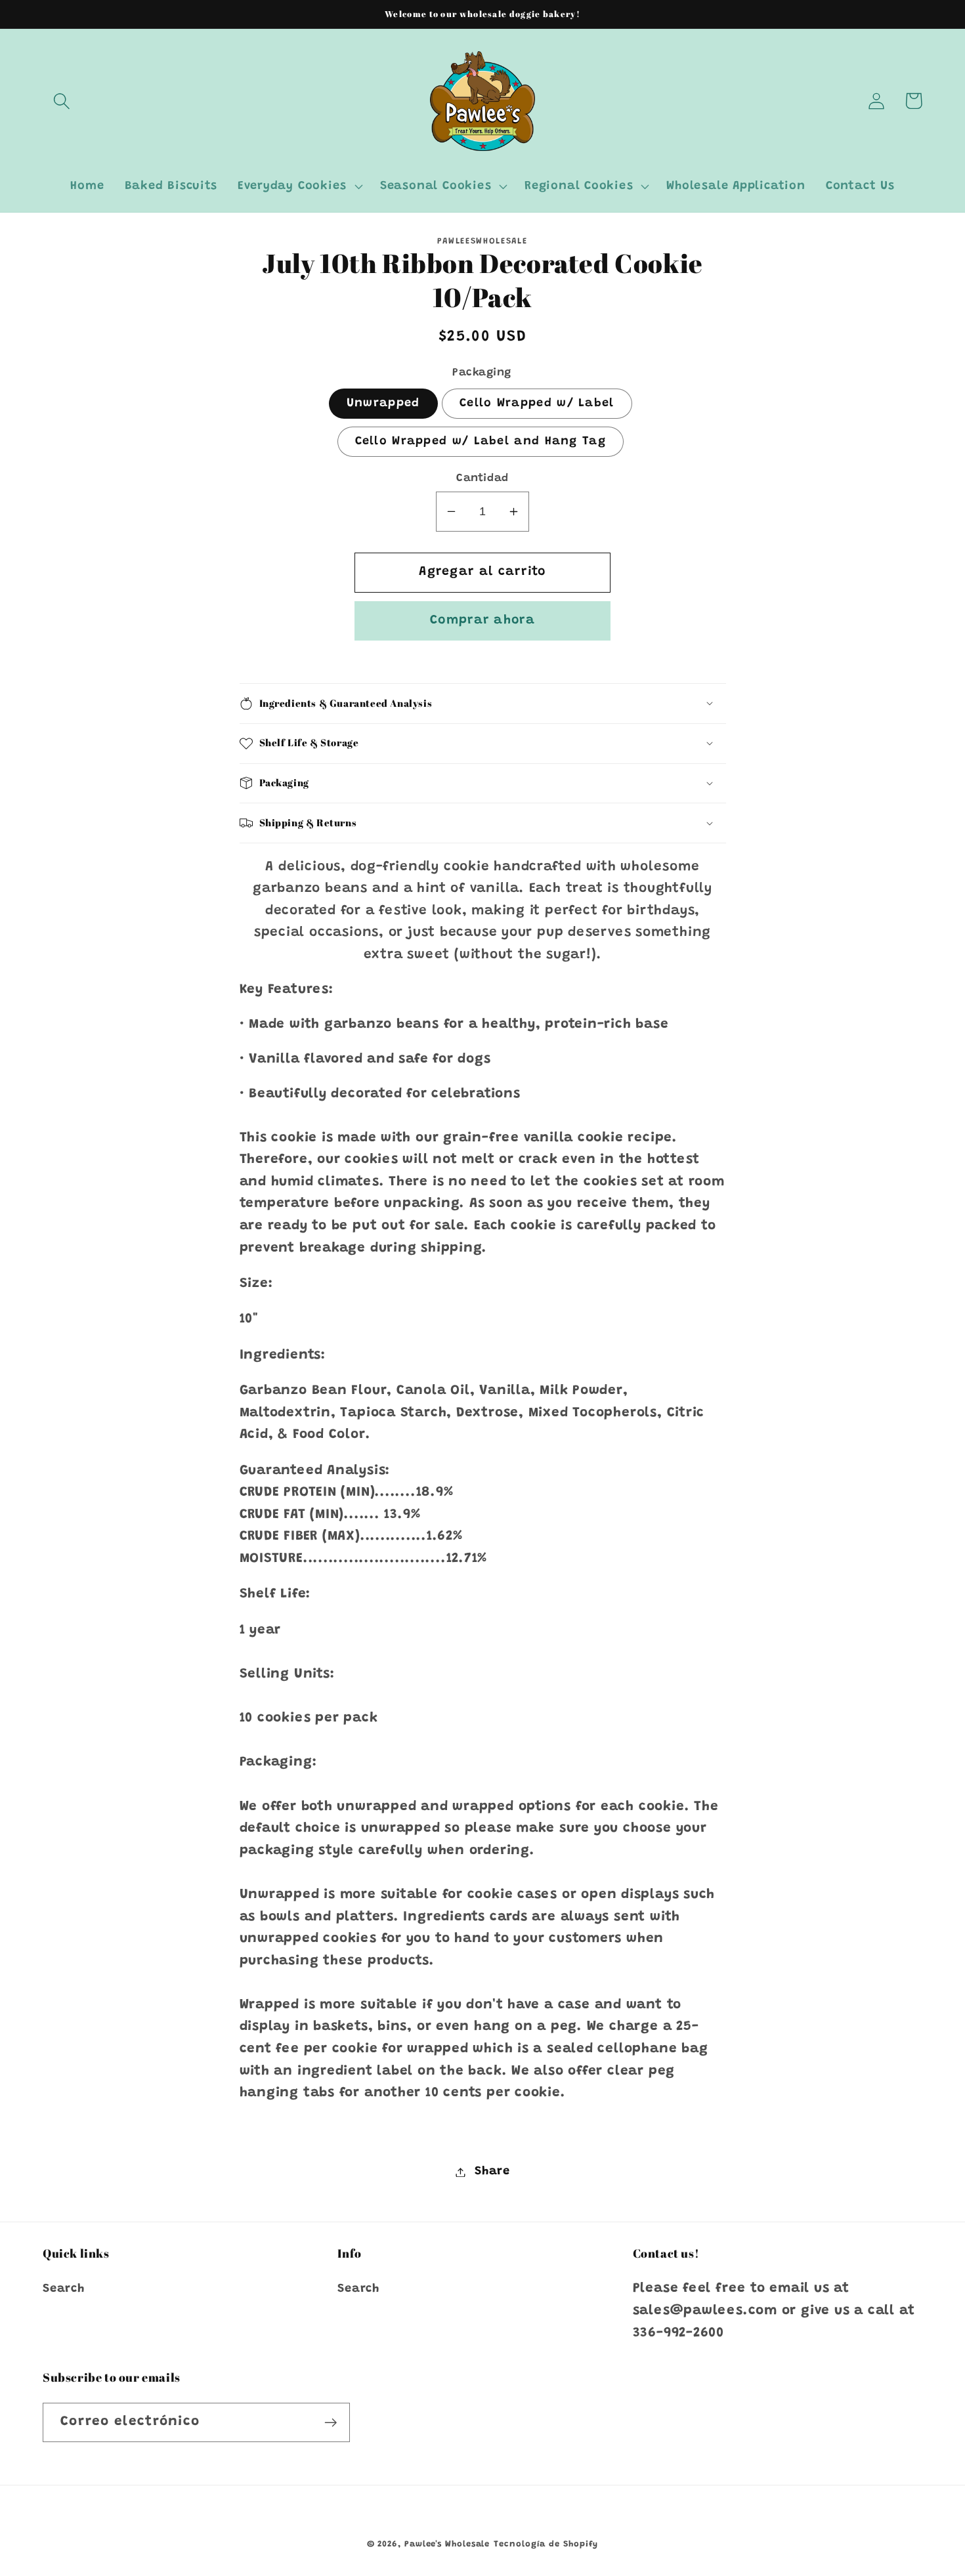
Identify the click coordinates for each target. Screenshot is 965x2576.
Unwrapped (383, 404)
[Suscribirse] (331, 2423)
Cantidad (482, 478)
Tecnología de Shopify (546, 2544)
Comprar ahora (482, 621)
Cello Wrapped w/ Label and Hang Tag (481, 442)
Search (64, 2289)
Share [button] (492, 2172)
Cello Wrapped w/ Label (537, 404)
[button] (61, 101)
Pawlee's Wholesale (447, 2544)
